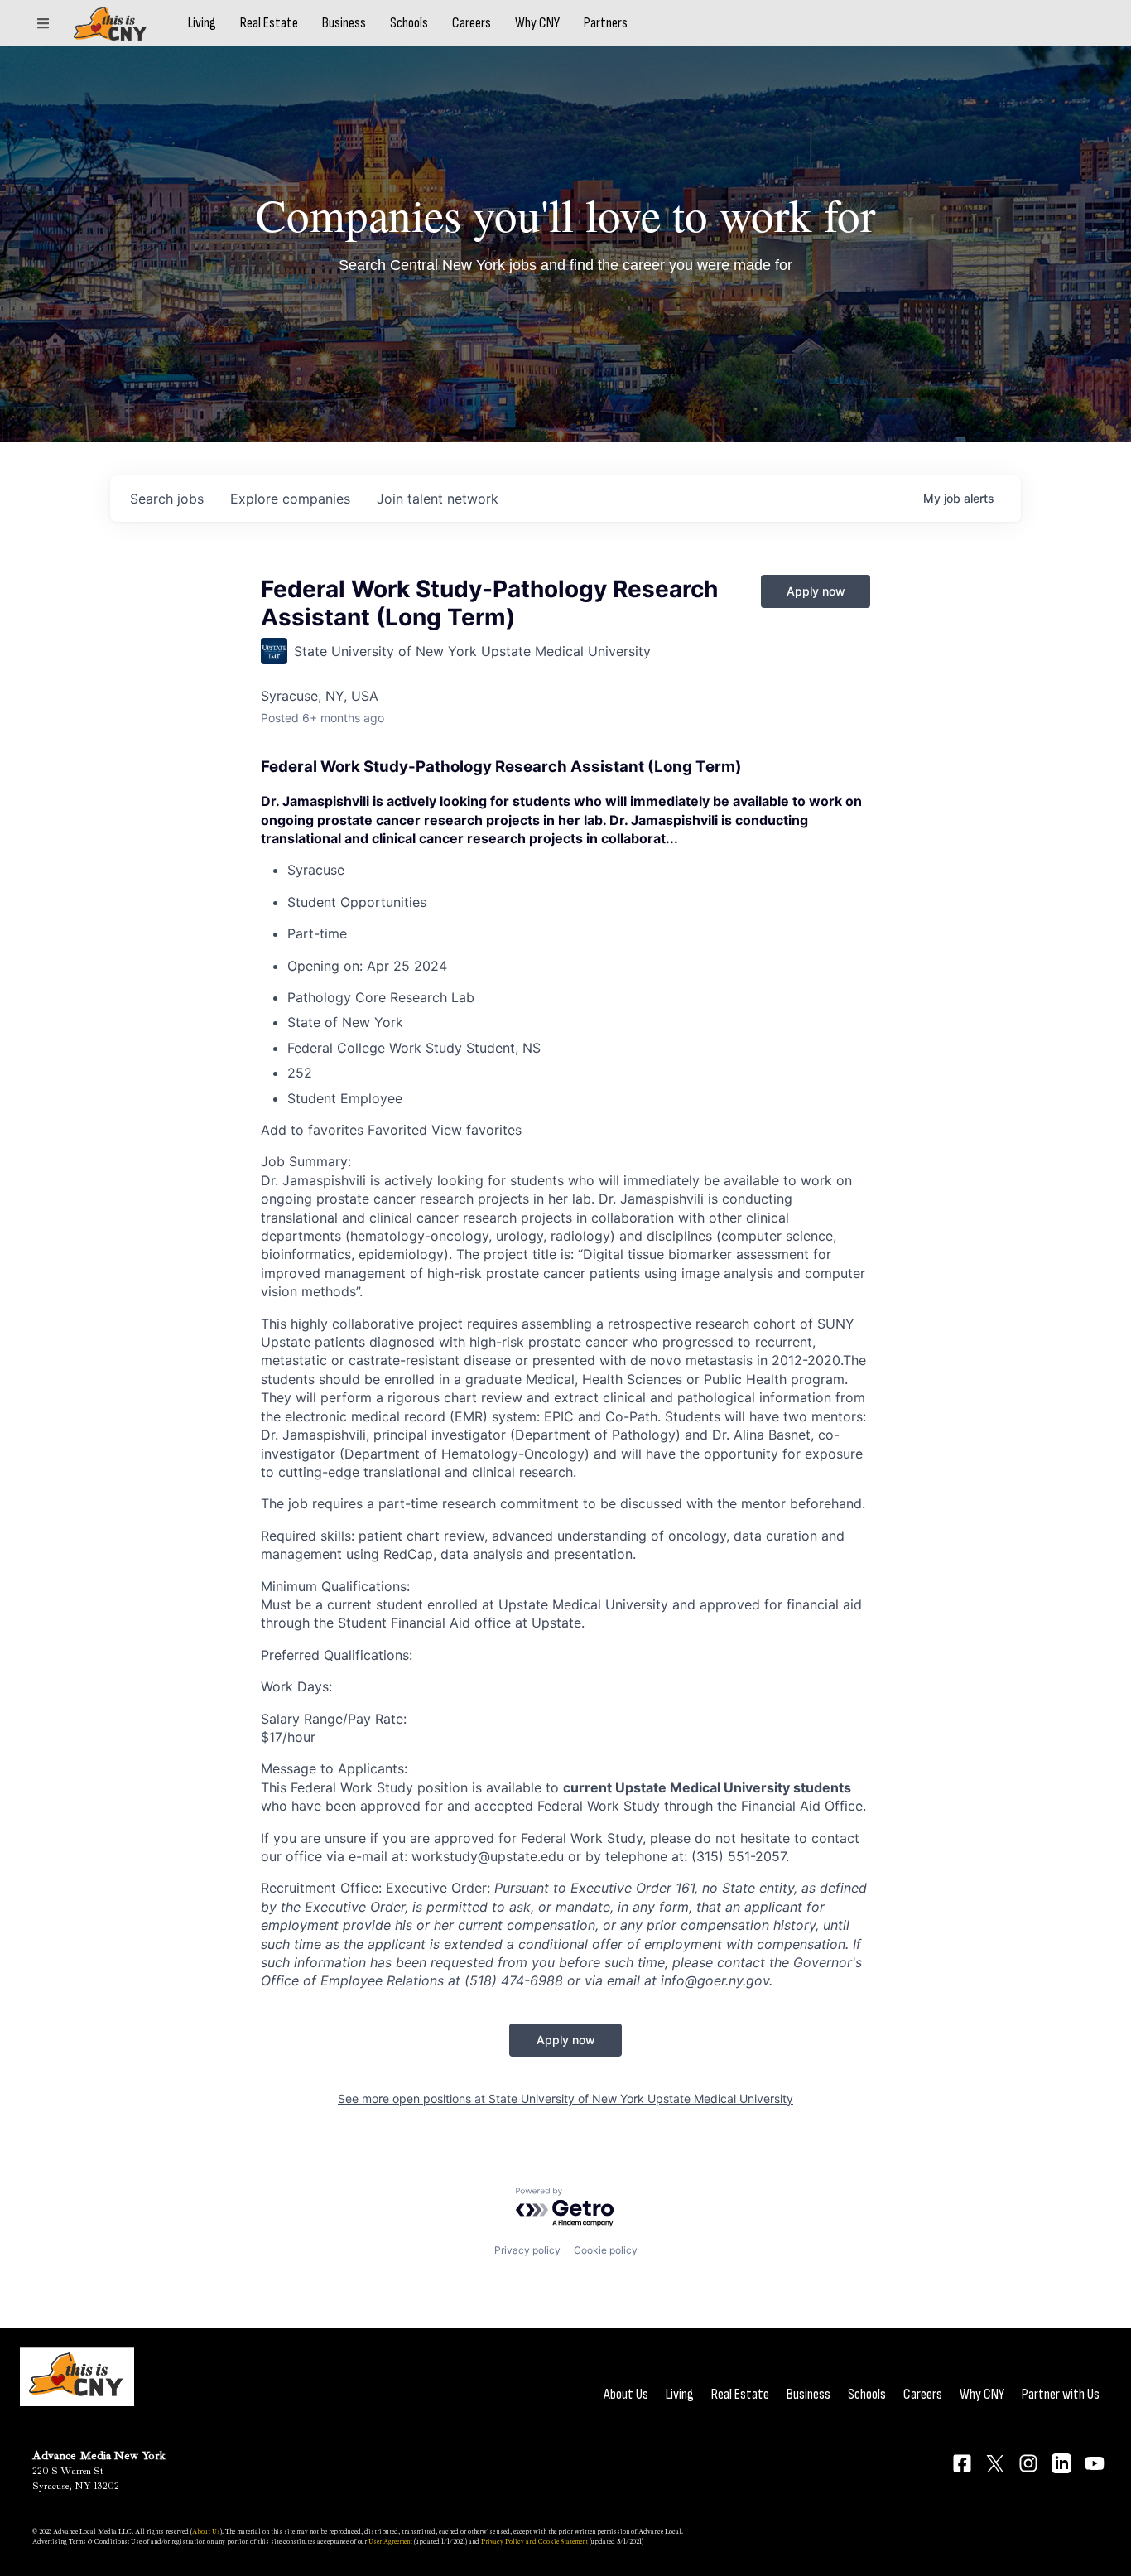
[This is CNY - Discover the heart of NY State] (110, 24)
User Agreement (390, 2541)
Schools (409, 23)
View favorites (476, 1130)
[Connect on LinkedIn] (1061, 2463)
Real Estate (269, 23)
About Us (626, 2394)
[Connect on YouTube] (1095, 2463)
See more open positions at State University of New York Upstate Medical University (565, 2098)
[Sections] (43, 23)
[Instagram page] (1028, 2463)
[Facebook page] (962, 2463)
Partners (606, 23)
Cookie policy (606, 2250)
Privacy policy (527, 2250)
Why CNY (537, 23)
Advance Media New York (99, 2455)
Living (202, 23)
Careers (472, 23)
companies (290, 499)
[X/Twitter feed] (995, 2464)
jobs (167, 499)
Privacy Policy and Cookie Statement (534, 2541)
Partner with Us (1061, 2394)
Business (344, 23)
